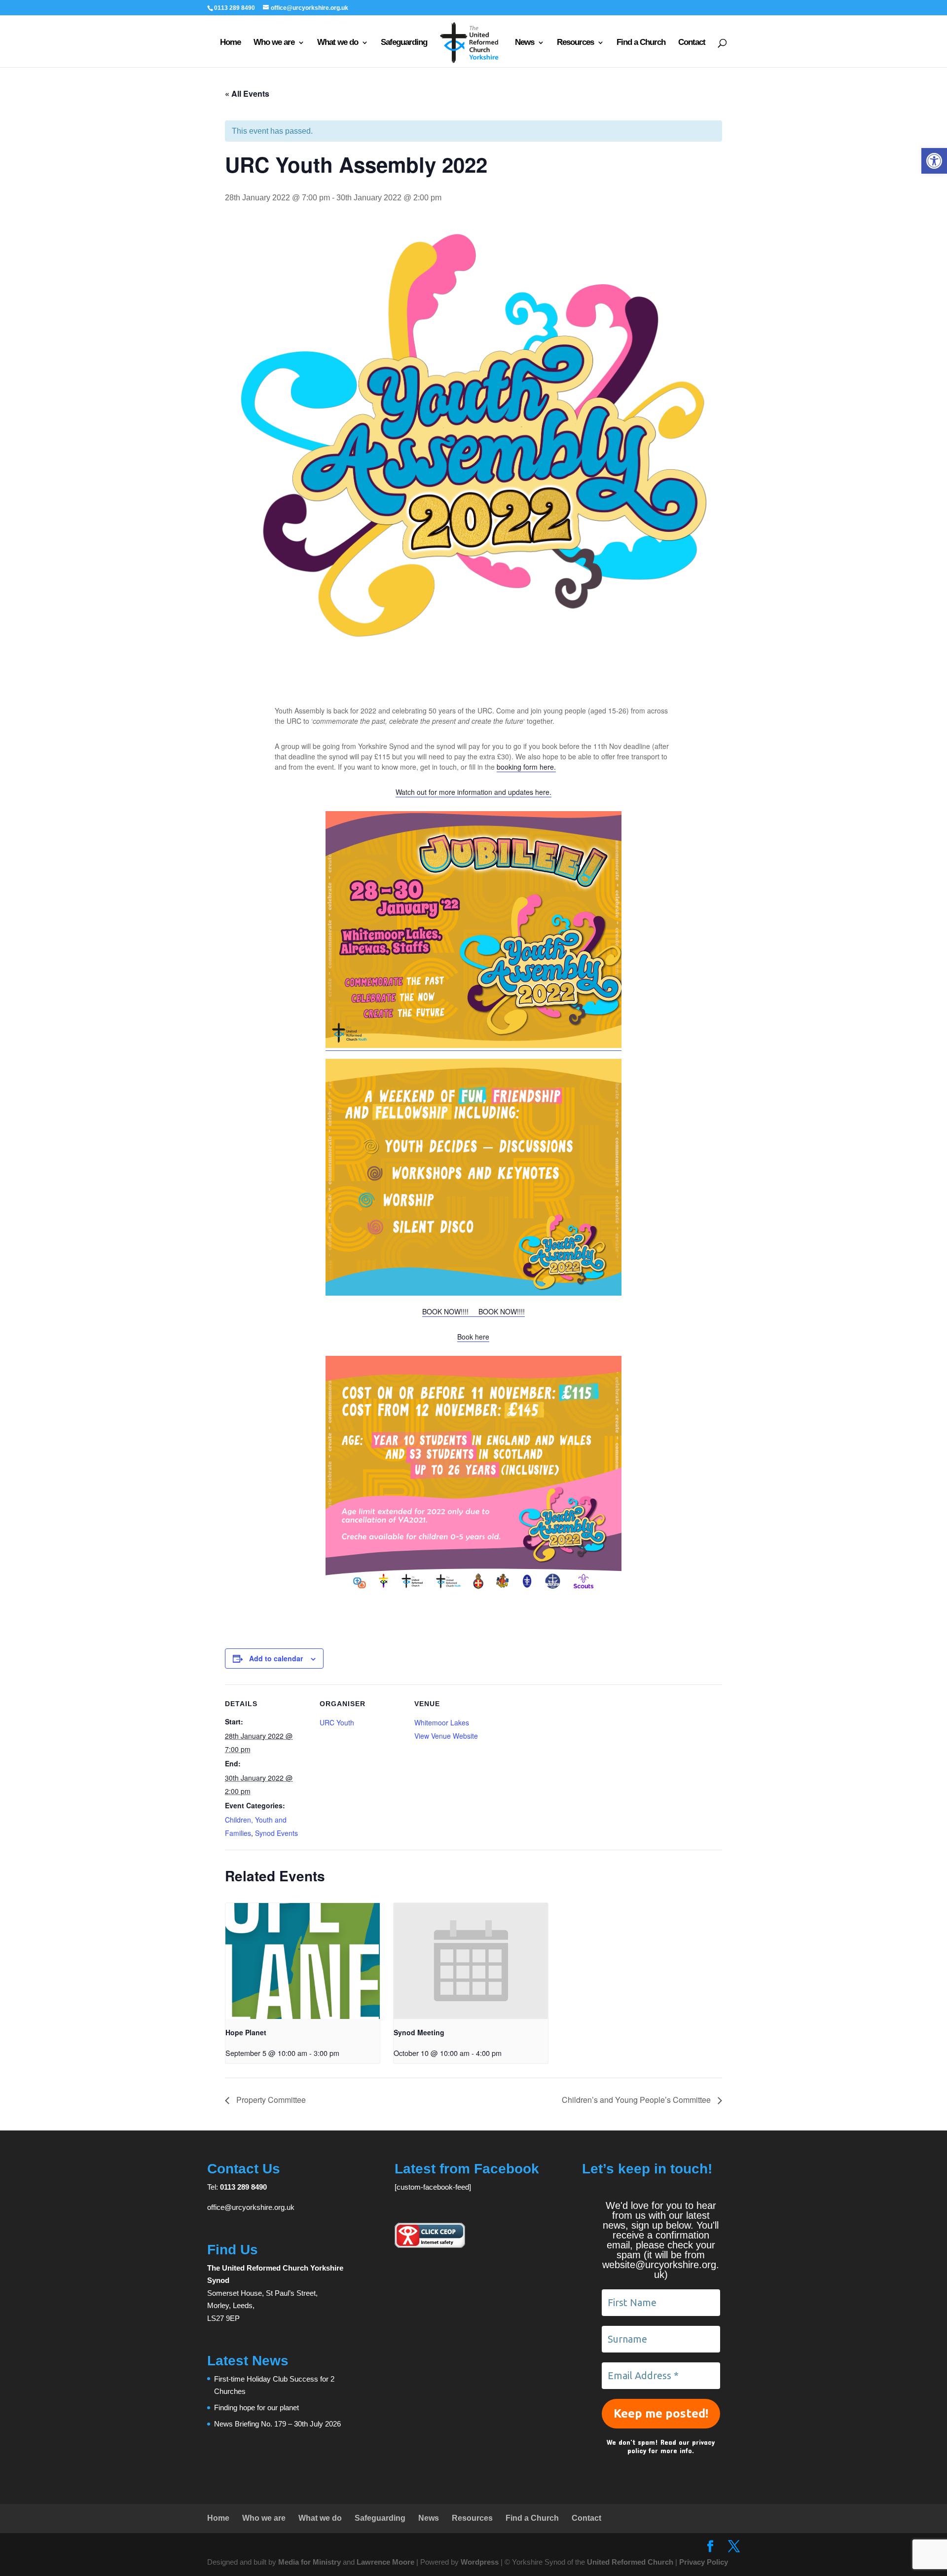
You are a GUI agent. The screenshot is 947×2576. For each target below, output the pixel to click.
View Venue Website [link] (446, 1736)
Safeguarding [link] (404, 43)
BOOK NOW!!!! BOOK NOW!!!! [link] (473, 1311)
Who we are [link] (274, 43)
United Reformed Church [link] (630, 2562)
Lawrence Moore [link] (385, 2562)
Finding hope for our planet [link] (256, 2408)
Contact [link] (692, 43)
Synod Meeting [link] (419, 2032)
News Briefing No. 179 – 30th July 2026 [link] (277, 2424)
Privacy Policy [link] (704, 2562)
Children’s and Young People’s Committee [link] (637, 2100)
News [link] (525, 43)
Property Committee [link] (270, 2100)
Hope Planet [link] (246, 2032)
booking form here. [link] (526, 767)
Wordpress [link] (480, 2562)
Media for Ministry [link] (310, 2562)
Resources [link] (575, 43)
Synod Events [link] (276, 1833)
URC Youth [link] (337, 1722)
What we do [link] (338, 43)
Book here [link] (473, 1337)
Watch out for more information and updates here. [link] (473, 792)
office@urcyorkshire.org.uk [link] (251, 2207)
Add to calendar (276, 1658)
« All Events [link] (247, 93)
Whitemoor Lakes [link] (442, 1722)
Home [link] (230, 43)
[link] (934, 161)
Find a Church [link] (641, 43)
